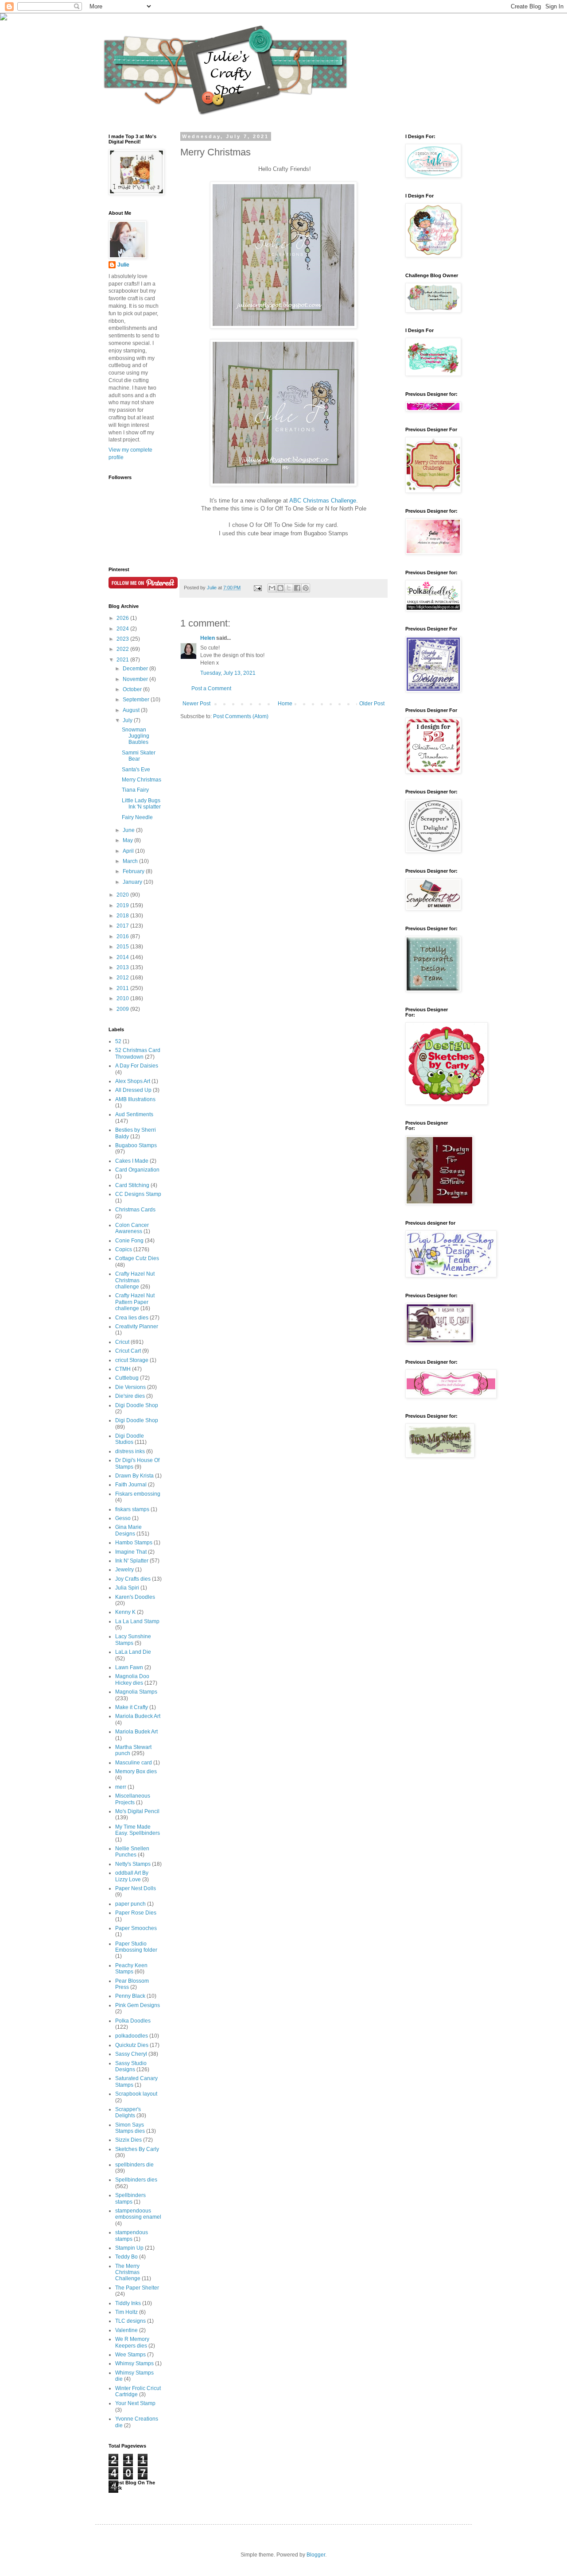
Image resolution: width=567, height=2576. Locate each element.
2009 (123, 1009)
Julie (123, 265)
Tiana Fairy (135, 790)
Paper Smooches (136, 1928)
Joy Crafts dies (133, 1579)
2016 (123, 936)
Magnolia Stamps (136, 1692)
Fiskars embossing (138, 1494)
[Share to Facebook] (297, 588)
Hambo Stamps (134, 1543)
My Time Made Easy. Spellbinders (138, 1830)
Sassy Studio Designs (131, 2066)
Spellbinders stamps (130, 2198)
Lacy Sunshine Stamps (133, 1640)
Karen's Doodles (135, 1597)
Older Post (372, 704)
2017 (123, 926)
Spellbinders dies (136, 2180)
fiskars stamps (132, 1509)
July (128, 720)
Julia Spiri (127, 1588)
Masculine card (134, 1763)
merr (121, 1787)
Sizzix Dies (128, 2140)
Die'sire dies (130, 1396)
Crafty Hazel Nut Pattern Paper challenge (135, 1302)
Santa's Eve (136, 770)
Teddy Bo (126, 2257)
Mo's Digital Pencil (137, 1811)
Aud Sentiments (134, 1114)
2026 (123, 618)
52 (118, 1041)
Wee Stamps (130, 2355)
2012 (123, 978)
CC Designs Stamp (138, 1194)
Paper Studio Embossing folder (136, 1947)
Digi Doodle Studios (130, 1439)
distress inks (130, 1451)
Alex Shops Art (133, 1081)
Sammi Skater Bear (139, 756)
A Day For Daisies (137, 1066)
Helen (208, 638)
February (134, 871)
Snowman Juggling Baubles (136, 736)
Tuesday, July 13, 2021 (228, 673)
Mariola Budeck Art (138, 1716)
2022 (123, 649)
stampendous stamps (132, 2236)
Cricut (122, 1342)
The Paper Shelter (137, 2288)
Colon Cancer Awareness (132, 1228)
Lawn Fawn (129, 1667)
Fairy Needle (137, 817)
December (136, 669)
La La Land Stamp (137, 1621)
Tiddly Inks (128, 2303)
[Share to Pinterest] (306, 588)
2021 (123, 660)
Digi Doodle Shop (137, 1405)
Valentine (126, 2330)
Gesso (123, 1518)
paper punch (130, 1904)
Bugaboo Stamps (136, 1145)
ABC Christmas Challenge (323, 501)
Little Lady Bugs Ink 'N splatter (141, 804)
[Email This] (272, 588)
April (129, 851)
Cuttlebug (127, 1378)
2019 (123, 905)
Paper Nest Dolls (136, 1888)
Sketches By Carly (137, 2149)
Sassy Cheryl (131, 2054)
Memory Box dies (136, 1771)
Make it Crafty (132, 1707)
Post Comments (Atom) (241, 716)
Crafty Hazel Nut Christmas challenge (135, 1280)
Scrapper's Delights (128, 2112)
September (137, 700)
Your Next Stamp (135, 2403)
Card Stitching (132, 1185)
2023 (123, 639)
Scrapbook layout (136, 2094)
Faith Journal (131, 1485)
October (133, 689)
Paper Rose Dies (136, 1913)
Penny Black (130, 1996)
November (136, 679)
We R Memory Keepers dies (132, 2342)
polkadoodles (132, 2036)
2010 (123, 998)
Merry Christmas (142, 780)
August (132, 710)
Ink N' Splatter (132, 1561)
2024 (123, 629)
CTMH (123, 1369)
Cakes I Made (132, 1161)
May (128, 840)
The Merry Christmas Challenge (128, 2272)
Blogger (316, 2555)
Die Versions (130, 1387)
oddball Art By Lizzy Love (132, 1876)
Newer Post (196, 704)
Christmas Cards (135, 1210)
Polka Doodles (133, 2021)
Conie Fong (129, 1241)
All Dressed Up (133, 1090)
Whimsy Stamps (134, 2363)
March (131, 861)
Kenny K (125, 1612)
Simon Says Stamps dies (130, 2128)
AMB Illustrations (135, 1099)
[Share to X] (289, 588)
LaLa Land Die (133, 1652)
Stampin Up (129, 2248)
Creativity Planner (137, 1327)
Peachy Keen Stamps (131, 1969)
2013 (123, 967)
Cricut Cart (128, 1351)
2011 (123, 988)
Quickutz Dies (132, 2045)
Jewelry (124, 1570)
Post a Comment (211, 688)
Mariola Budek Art (136, 1732)
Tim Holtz (126, 2312)
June (129, 830)
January (133, 882)
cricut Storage (132, 1360)
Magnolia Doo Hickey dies (132, 1679)
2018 (123, 916)
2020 (123, 895)
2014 (123, 957)
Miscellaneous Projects (133, 1799)
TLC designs (130, 2321)
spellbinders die (134, 2165)
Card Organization (137, 1170)
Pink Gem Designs (138, 2005)
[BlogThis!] (280, 588)
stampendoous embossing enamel (138, 2214)
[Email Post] (257, 588)
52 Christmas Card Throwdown (138, 1053)
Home (285, 704)
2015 (123, 947)
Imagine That (131, 1552)
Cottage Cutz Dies (137, 1258)
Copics (124, 1249)
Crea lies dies (132, 1318)
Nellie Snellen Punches (132, 1852)
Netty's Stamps (133, 1864)
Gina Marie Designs (128, 1530)
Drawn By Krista (134, 1476)
